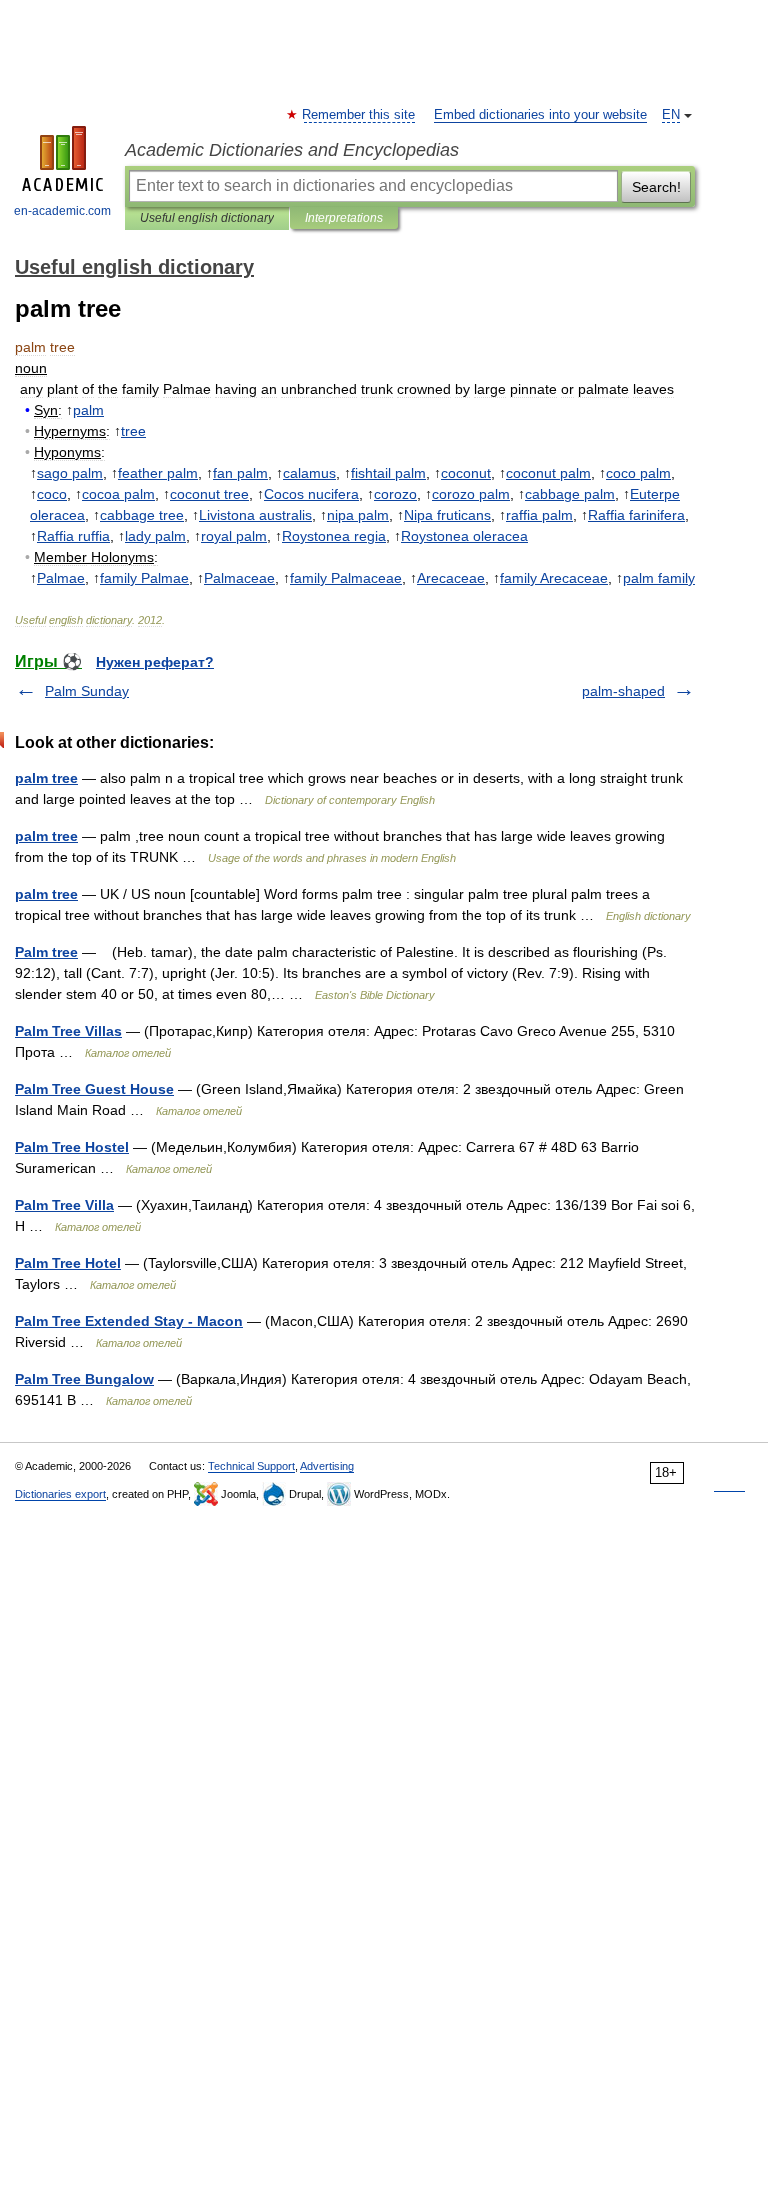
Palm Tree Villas (68, 1031)
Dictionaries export (60, 1494)
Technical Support (251, 1466)
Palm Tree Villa (64, 1205)
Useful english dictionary (207, 218)
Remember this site (359, 115)
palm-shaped (623, 691)
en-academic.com (62, 211)
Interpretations (344, 218)
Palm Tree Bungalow (84, 1379)
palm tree (46, 778)
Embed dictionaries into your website (540, 115)
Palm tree (46, 952)
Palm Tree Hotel (68, 1263)
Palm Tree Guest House (94, 1089)
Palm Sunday (87, 691)
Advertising (327, 1466)
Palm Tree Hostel (72, 1147)
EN (671, 115)
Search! (656, 187)
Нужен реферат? (155, 662)
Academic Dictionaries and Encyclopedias (292, 150)
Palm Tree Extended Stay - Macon (129, 1321)
